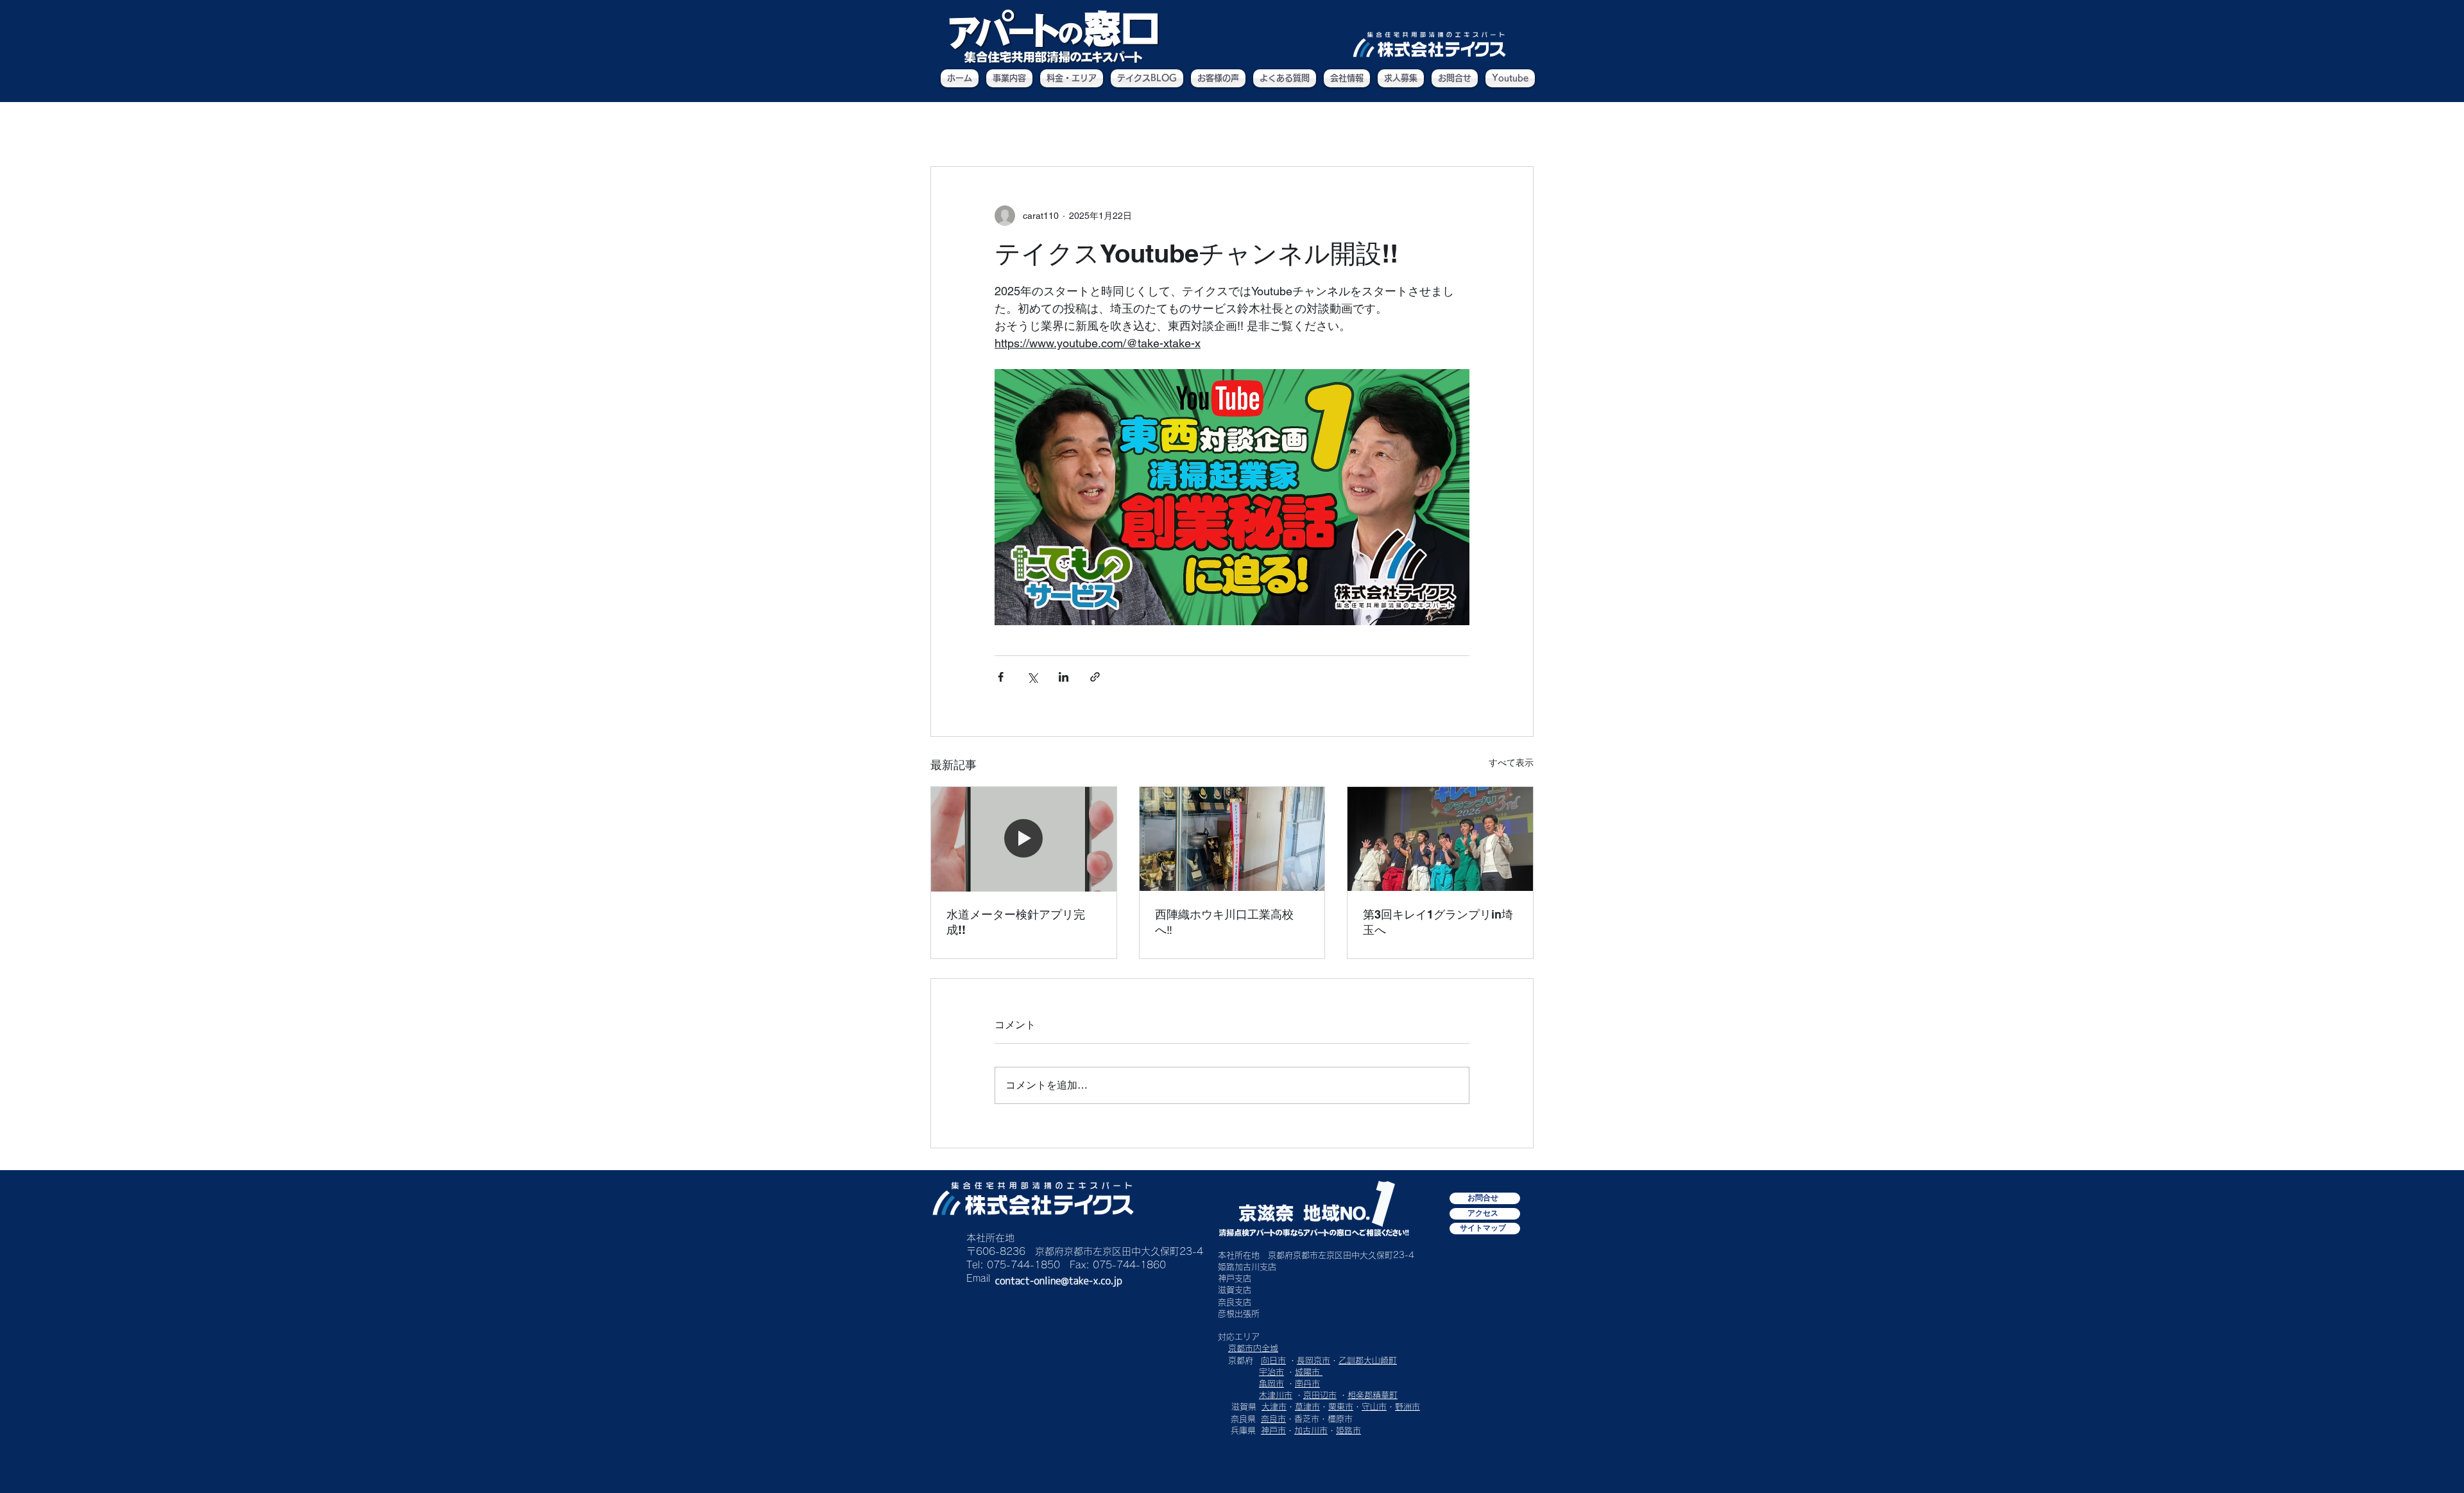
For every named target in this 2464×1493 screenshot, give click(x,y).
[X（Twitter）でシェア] (1032, 677)
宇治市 (1271, 1372)
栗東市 (1341, 1407)
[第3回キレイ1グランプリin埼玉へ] (1440, 839)
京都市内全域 (1253, 1348)
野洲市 (1407, 1407)
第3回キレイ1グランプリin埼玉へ (1438, 922)
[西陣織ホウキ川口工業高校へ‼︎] (1232, 839)
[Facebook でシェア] (1001, 677)
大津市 (1274, 1407)
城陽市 (1309, 1372)
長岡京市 (1313, 1360)
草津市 (1307, 1407)
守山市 (1374, 1407)
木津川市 (1276, 1395)
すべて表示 (1511, 763)
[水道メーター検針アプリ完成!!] (1024, 839)
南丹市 (1307, 1384)
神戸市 (1273, 1430)
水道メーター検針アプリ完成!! (1016, 922)
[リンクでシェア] (1095, 677)
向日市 (1273, 1360)
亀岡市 (1271, 1384)
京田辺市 (1320, 1395)
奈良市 (1273, 1419)
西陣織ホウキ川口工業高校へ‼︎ (1224, 922)
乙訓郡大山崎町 (1368, 1360)
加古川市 (1311, 1430)
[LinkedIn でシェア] (1064, 677)
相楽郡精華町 (1373, 1395)
